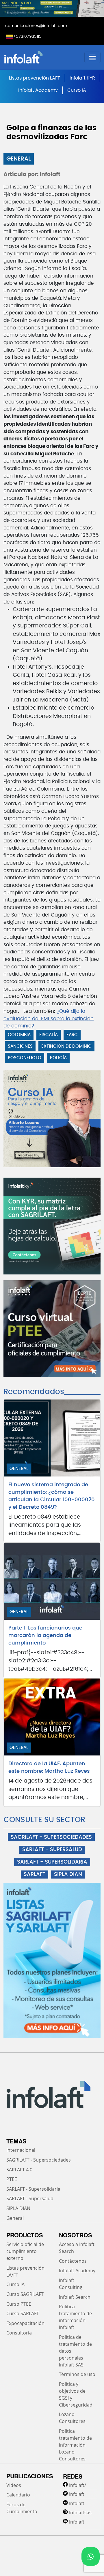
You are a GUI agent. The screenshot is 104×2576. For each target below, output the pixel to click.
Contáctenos (73, 2261)
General (19, 159)
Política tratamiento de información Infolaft (75, 2317)
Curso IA (77, 90)
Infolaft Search (75, 2297)
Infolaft (77, 2494)
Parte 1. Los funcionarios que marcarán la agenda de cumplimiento (45, 1636)
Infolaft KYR (82, 78)
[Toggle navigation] (92, 57)
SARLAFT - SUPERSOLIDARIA (52, 1862)
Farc (72, 1035)
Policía (58, 1058)
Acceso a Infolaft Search (77, 2248)
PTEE (12, 2179)
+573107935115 (27, 37)
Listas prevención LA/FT (25, 2271)
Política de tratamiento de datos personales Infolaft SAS (75, 2351)
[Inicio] (40, 57)
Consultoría (19, 2333)
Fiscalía (49, 1035)
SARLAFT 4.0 (19, 2170)
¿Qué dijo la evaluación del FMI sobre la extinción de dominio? (49, 1019)
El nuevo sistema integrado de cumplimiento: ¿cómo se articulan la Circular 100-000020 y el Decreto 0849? (52, 1496)
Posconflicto (25, 1058)
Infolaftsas (80, 2513)
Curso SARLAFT (23, 2313)
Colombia (19, 1035)
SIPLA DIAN (68, 1875)
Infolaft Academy (38, 90)
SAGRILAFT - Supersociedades (39, 2160)
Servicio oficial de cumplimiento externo (25, 2251)
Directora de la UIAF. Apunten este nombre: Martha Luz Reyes (49, 1768)
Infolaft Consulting (71, 2284)
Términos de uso (77, 2374)
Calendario (18, 2495)
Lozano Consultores (72, 2418)
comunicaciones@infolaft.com (36, 26)
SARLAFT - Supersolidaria (33, 2189)
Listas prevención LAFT (35, 78)
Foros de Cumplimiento (22, 2508)
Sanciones (20, 1046)
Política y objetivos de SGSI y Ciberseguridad (76, 2394)
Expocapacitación (25, 2323)
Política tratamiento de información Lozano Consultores (75, 2445)
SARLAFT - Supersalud (30, 2198)
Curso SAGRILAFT (25, 2294)
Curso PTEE (19, 2304)
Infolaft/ (78, 2485)
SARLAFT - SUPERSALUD (52, 1850)
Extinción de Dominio (66, 1046)
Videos (14, 2485)
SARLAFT (35, 1875)
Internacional (21, 2150)
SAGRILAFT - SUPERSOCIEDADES (51, 1837)
